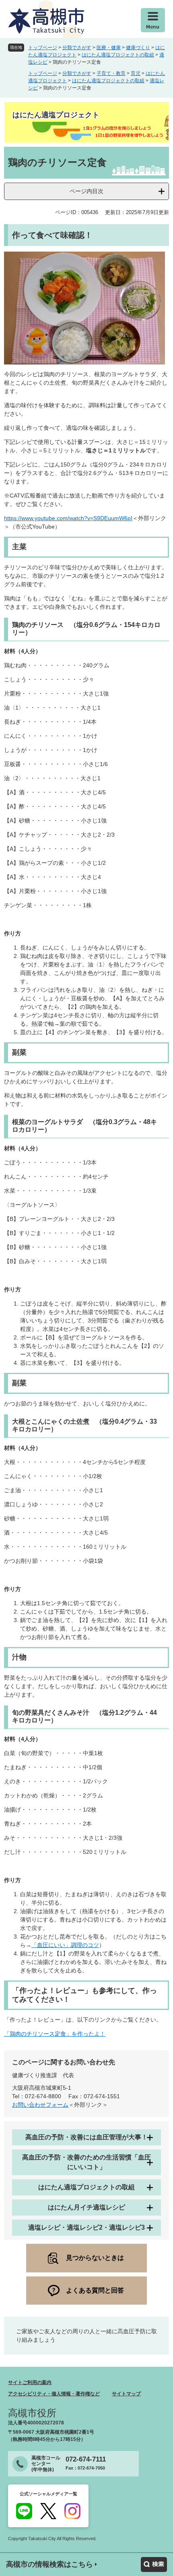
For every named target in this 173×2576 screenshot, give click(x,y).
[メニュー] (153, 20)
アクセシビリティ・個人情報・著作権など (54, 2394)
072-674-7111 (86, 2459)
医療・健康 (109, 48)
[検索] (154, 2565)
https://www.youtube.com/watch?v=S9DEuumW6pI (68, 518)
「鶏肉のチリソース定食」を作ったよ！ (55, 2034)
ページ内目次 (86, 191)
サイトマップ (126, 2394)
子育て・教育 (111, 73)
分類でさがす (77, 48)
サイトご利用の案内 (30, 2382)
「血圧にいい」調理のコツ (65, 1945)
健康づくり (138, 48)
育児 (136, 73)
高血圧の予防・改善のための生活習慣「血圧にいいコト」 (86, 2162)
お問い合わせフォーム (40, 2105)
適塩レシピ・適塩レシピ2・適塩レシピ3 (86, 2227)
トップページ (43, 48)
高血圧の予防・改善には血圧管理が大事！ (86, 2137)
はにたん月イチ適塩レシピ (86, 2207)
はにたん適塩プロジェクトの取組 (118, 55)
